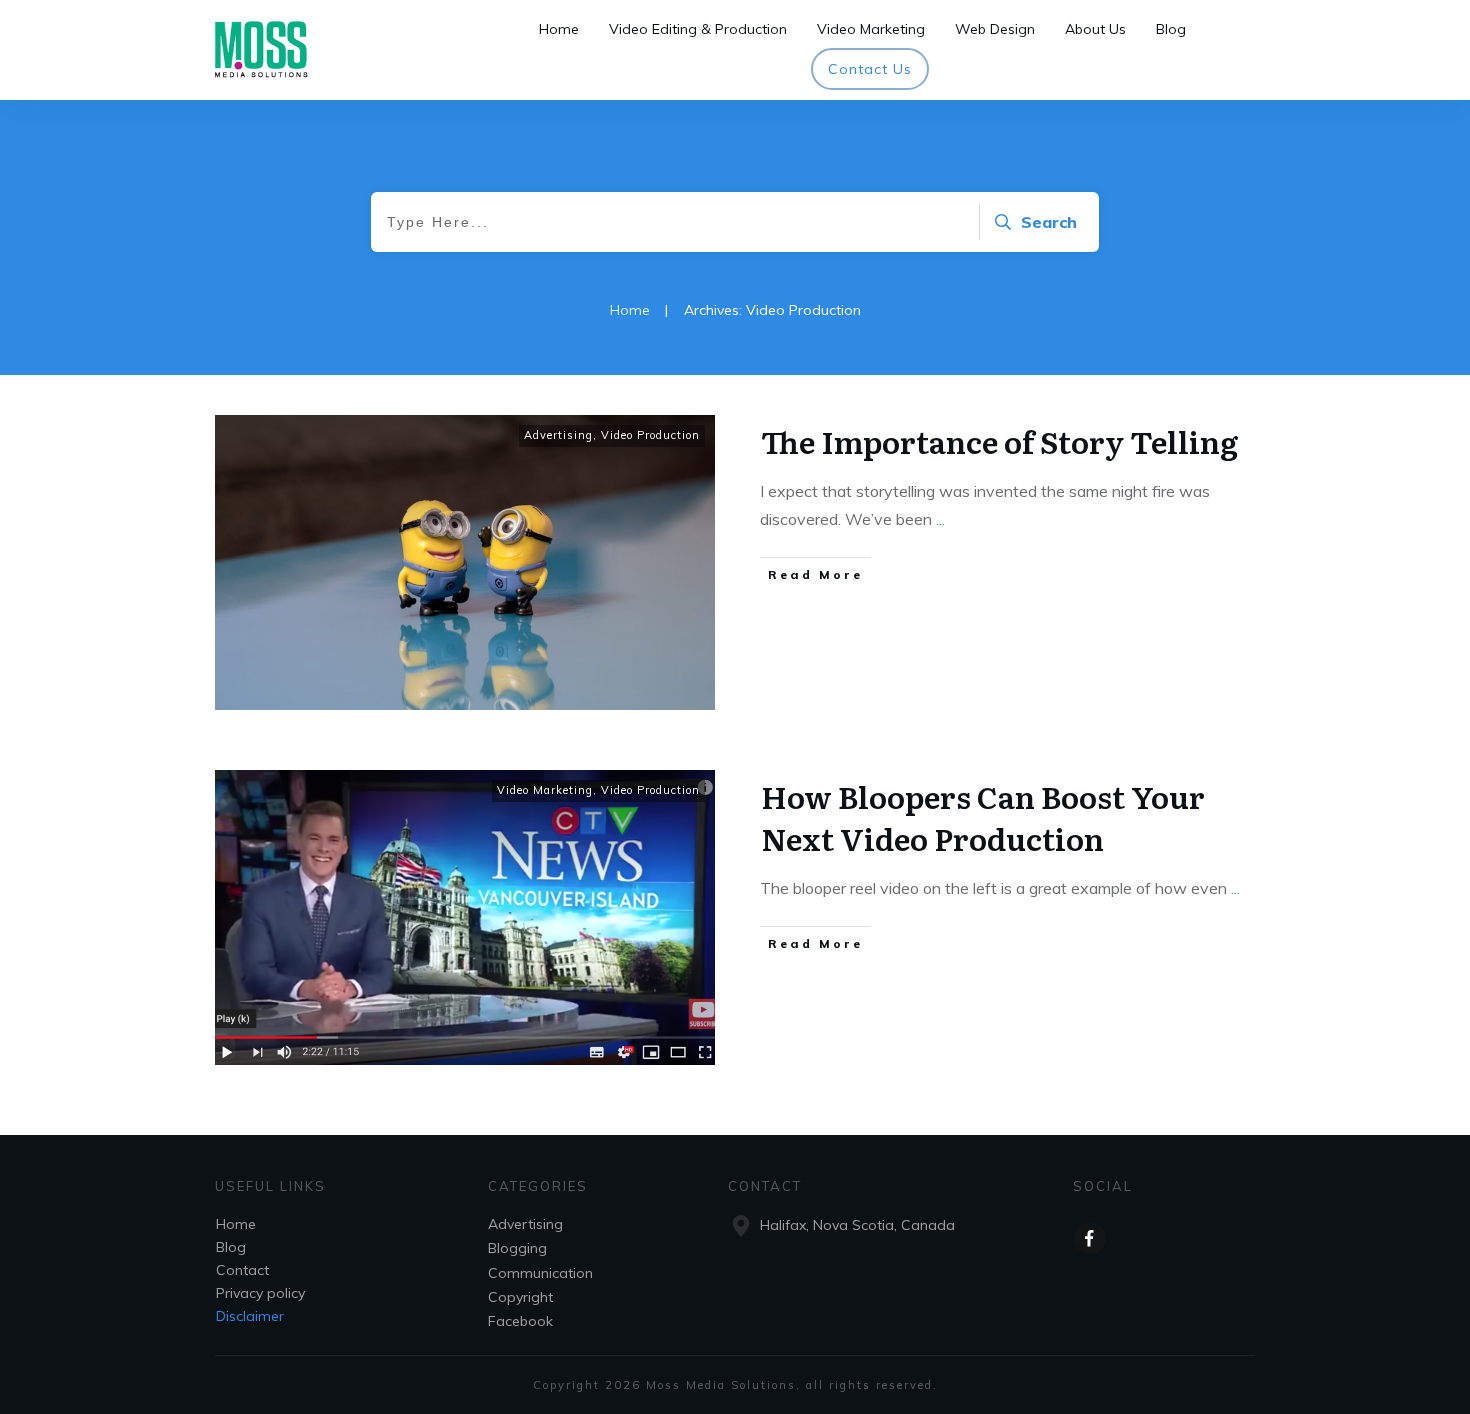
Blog (231, 1247)
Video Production (650, 435)
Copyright (520, 1297)
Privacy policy (260, 1293)
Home (236, 1224)
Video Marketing (545, 790)
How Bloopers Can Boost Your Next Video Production (983, 817)
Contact (242, 1270)
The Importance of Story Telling (999, 441)
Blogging (517, 1248)
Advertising (558, 435)
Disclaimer (250, 1316)
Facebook (520, 1321)
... (940, 519)
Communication (540, 1273)
